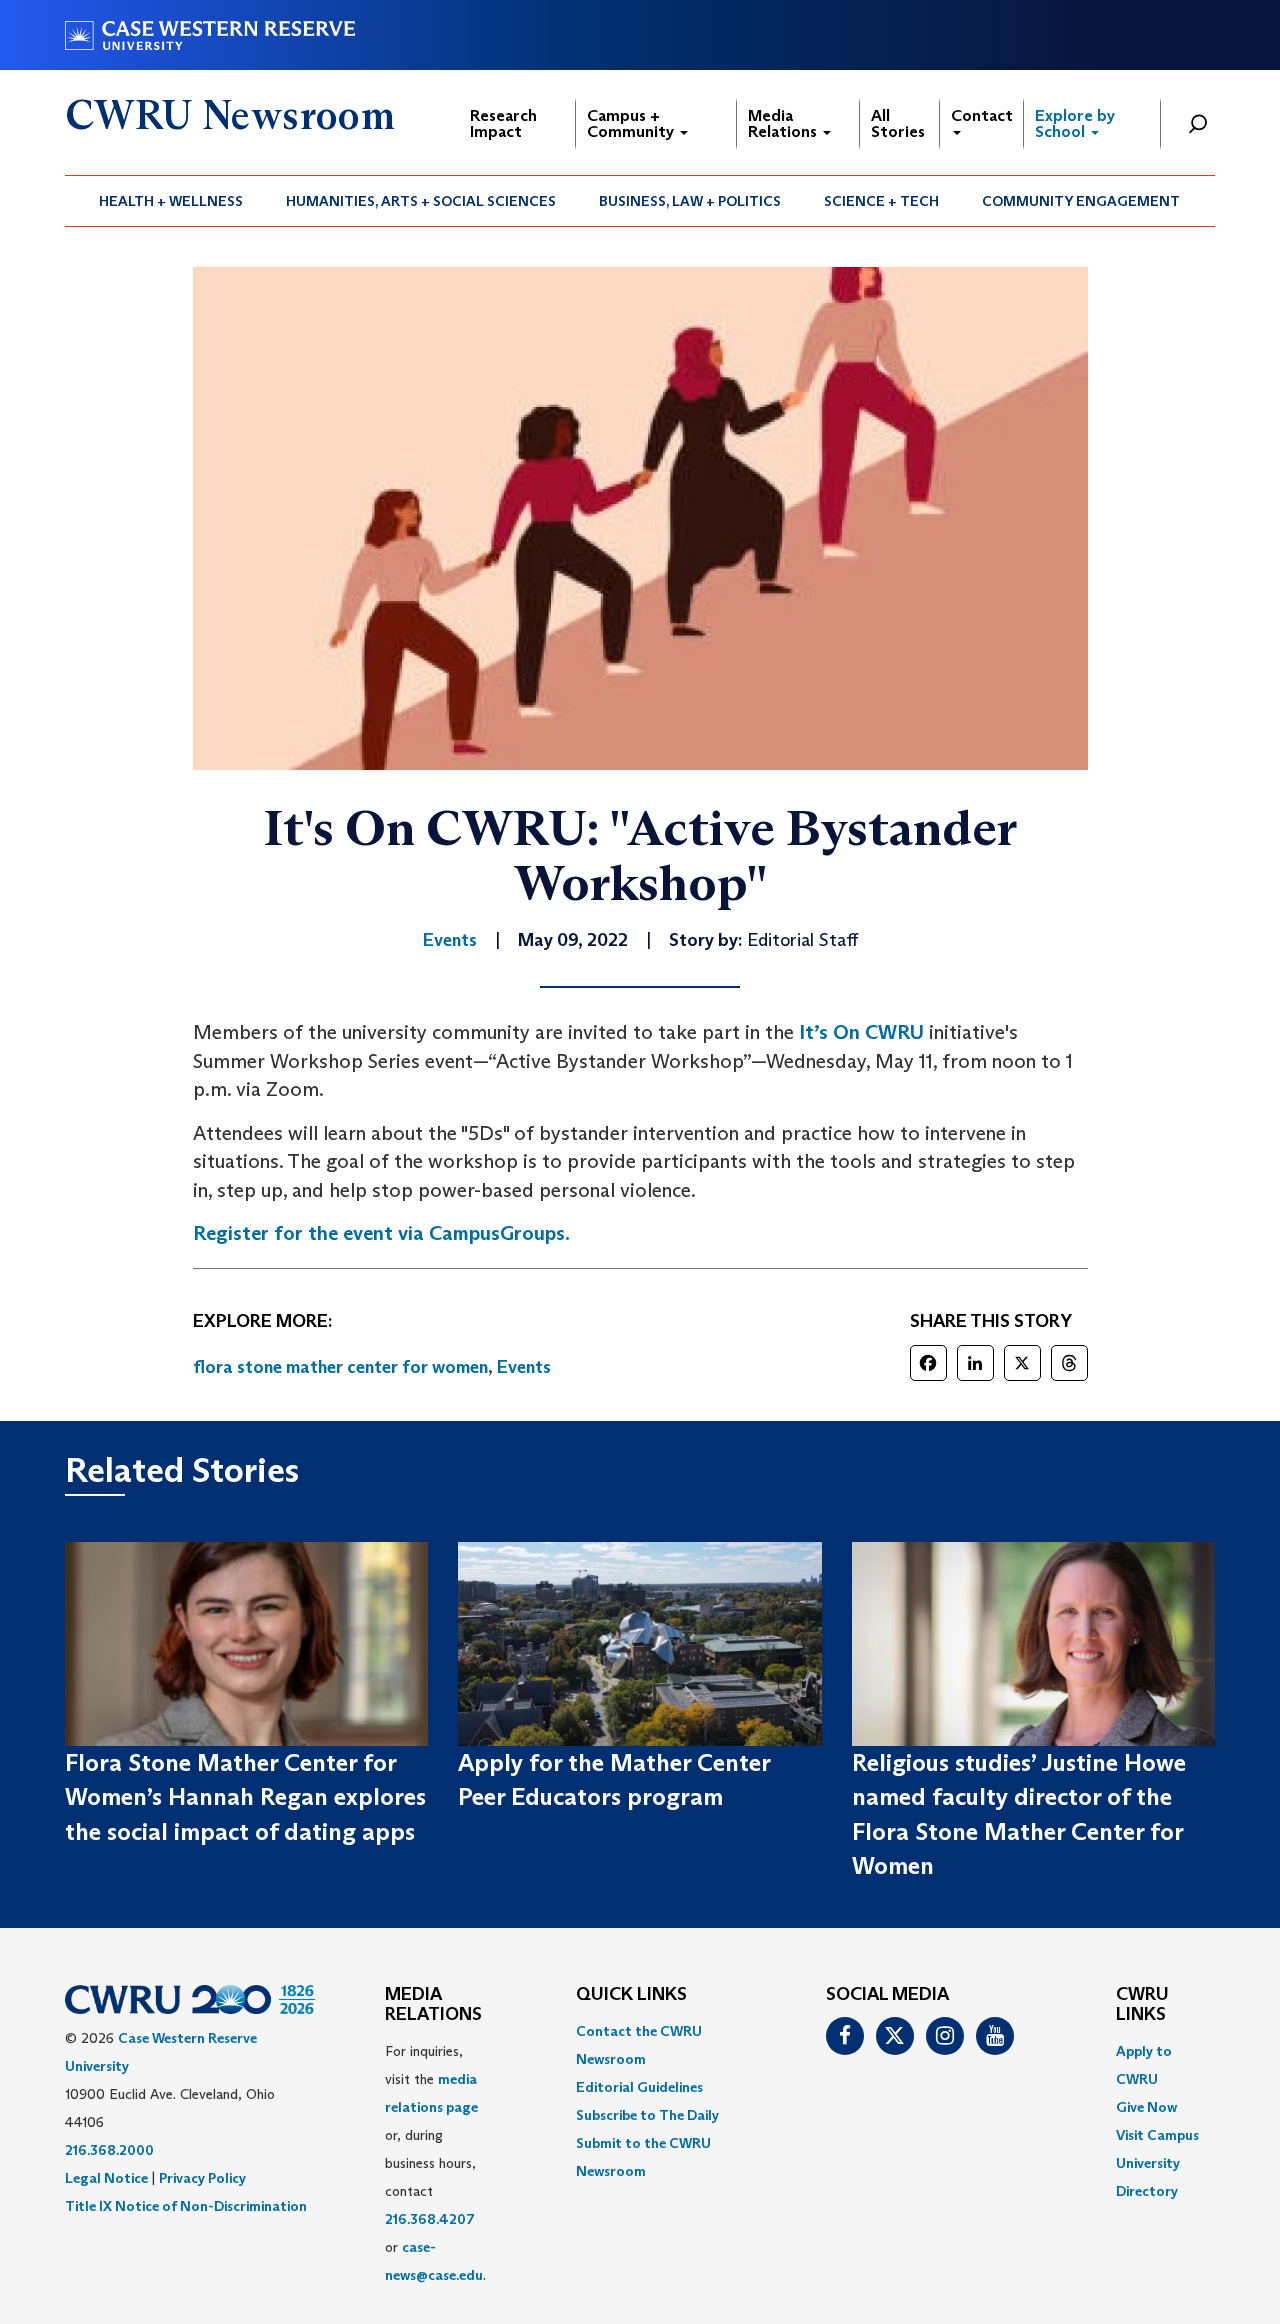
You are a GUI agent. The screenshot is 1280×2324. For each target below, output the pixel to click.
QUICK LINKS (631, 1995)
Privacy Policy (202, 2178)
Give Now (1146, 2107)
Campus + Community (632, 123)
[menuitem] (171, 201)
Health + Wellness (171, 201)
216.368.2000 (109, 2150)
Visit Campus (1157, 2135)
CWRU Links (1142, 2005)
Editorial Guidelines (639, 2087)
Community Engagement (1081, 201)
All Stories (898, 123)
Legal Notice (106, 2178)
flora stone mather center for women (340, 1367)
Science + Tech (881, 201)
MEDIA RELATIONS (433, 2005)
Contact (982, 115)
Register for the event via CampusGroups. (381, 1233)
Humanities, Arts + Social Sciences (421, 201)
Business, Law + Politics (690, 201)
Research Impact (503, 123)
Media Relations (784, 123)
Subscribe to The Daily (647, 2115)
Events (524, 1367)
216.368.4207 (430, 2219)
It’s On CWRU (861, 1032)
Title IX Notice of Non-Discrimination (186, 2206)
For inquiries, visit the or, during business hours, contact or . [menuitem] (435, 2163)
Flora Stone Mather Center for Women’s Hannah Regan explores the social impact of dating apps (245, 1797)
